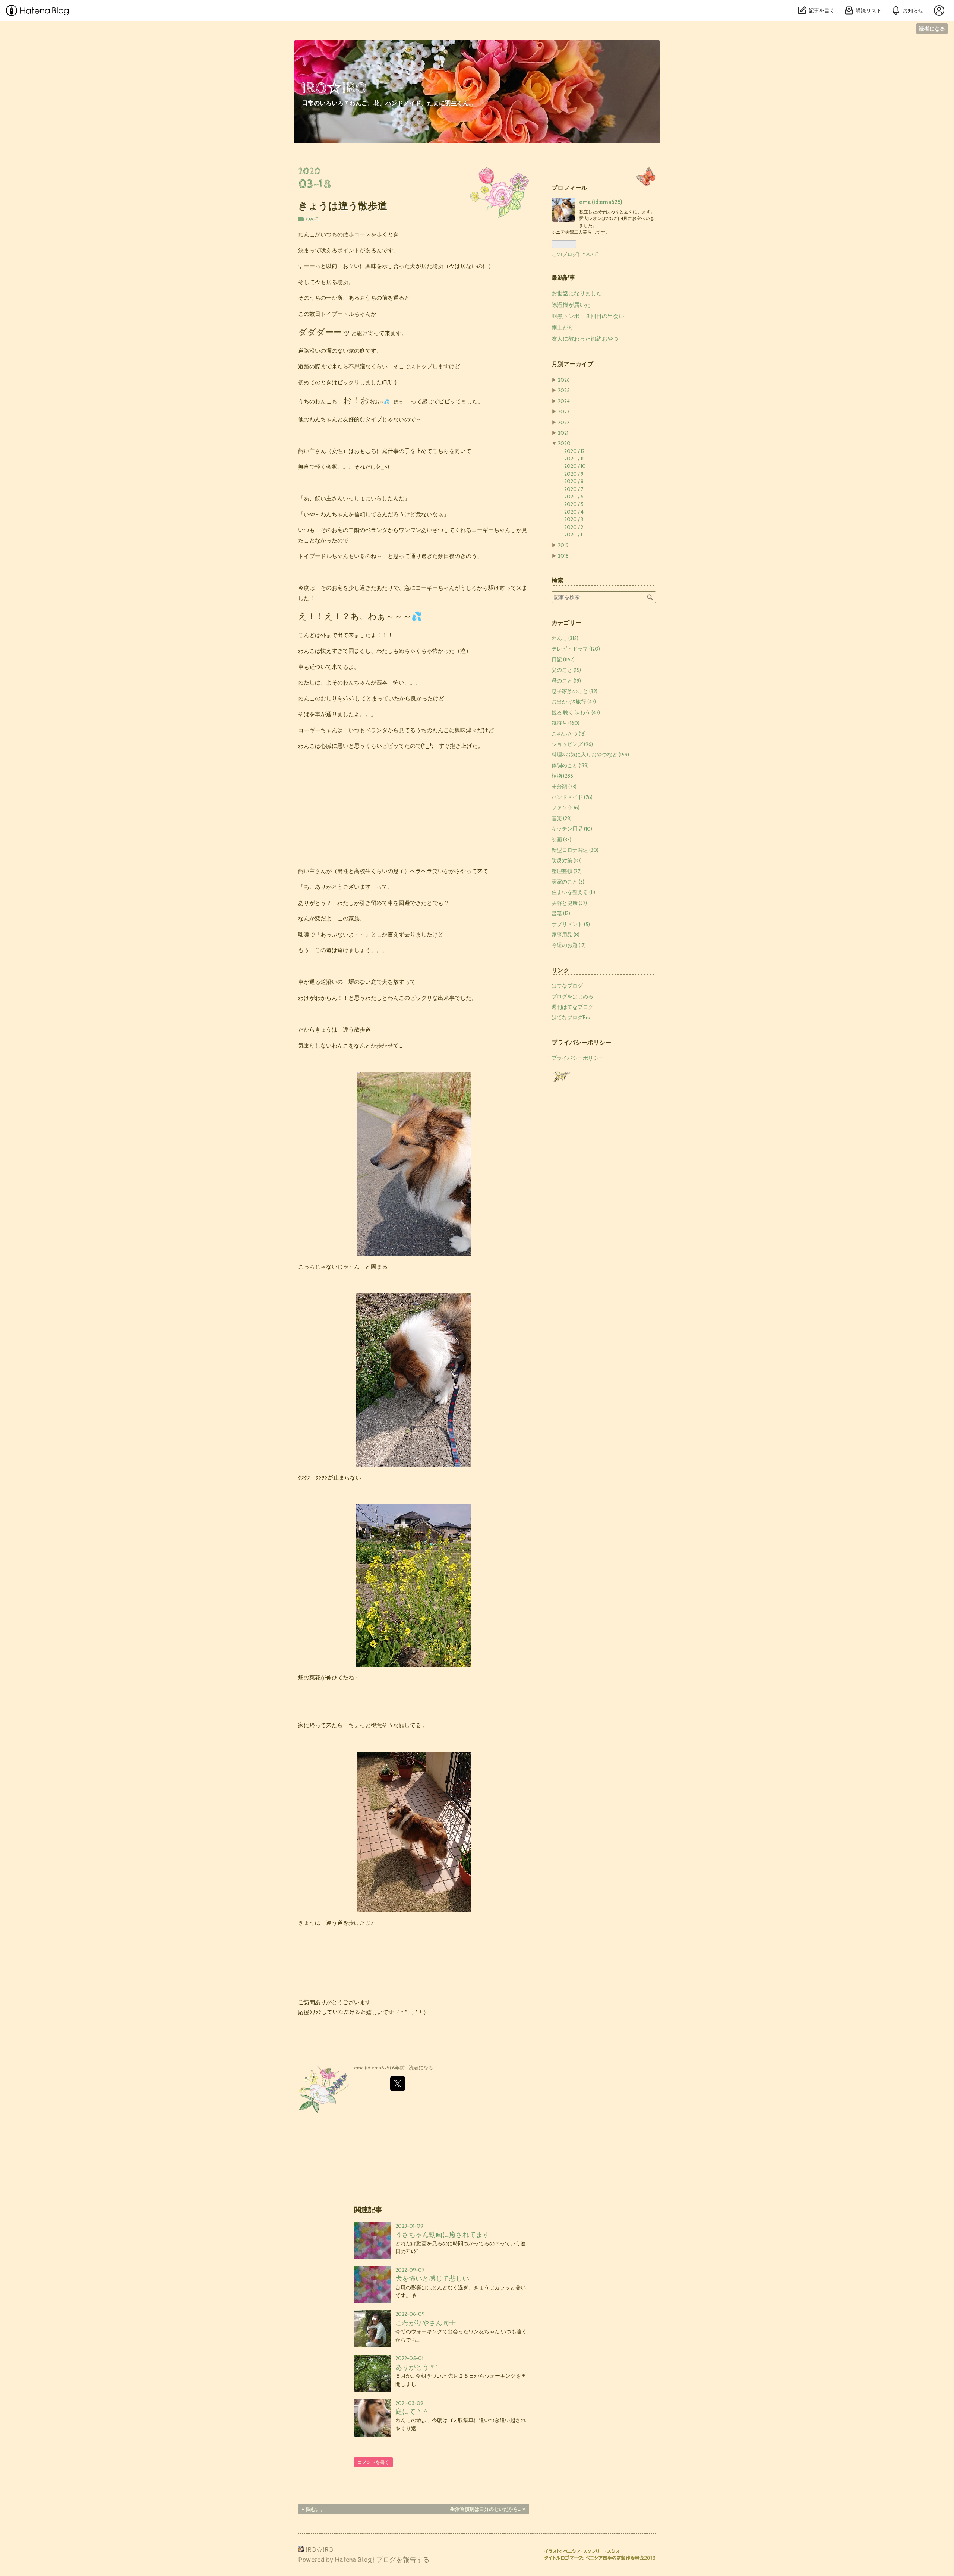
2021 (563, 433)
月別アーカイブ (572, 364)
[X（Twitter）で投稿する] (398, 2084)
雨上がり (563, 328)
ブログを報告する (403, 2560)
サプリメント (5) (571, 924)
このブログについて (575, 254)
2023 (564, 412)
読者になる (932, 29)
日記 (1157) (563, 659)
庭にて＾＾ (412, 2411)
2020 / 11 (574, 459)
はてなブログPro (571, 1017)
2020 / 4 (574, 512)
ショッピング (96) (572, 744)
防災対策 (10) (567, 860)
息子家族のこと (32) (574, 691)
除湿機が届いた (571, 305)
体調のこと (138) (570, 765)
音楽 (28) (562, 818)
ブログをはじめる (572, 996)
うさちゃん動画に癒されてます (442, 2234)
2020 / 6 (574, 497)
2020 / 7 (574, 489)
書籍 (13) (561, 913)
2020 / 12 (574, 451)
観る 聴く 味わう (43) (576, 712)
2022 (564, 422)
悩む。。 (314, 2509)
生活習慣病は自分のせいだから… (488, 2509)
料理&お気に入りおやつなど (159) (590, 755)
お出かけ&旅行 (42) (574, 702)
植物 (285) (563, 776)
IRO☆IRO (334, 88)
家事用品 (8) (566, 935)
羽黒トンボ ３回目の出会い (588, 316)
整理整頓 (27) (567, 871)
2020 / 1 (573, 535)
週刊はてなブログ (572, 1007)
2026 (564, 380)
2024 (564, 401)
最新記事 (563, 277)
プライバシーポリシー (578, 1058)
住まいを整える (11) (573, 892)
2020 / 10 (575, 466)
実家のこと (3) (568, 882)
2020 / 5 (574, 504)
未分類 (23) (564, 787)
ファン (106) (566, 807)
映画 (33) (561, 840)
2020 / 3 (574, 519)
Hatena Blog (353, 2560)
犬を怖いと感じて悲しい (432, 2278)
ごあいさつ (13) (569, 734)
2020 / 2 (574, 527)
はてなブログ (567, 986)
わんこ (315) (565, 638)
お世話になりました (577, 293)
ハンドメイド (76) (572, 797)
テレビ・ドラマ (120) (576, 649)
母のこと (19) (566, 681)
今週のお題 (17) (569, 945)
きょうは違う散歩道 (343, 206)
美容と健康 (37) (569, 903)
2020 (564, 443)
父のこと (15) (566, 670)
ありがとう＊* (417, 2367)
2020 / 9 (574, 474)
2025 (564, 390)
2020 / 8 (574, 481)
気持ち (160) (566, 723)
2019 (563, 545)
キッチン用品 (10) (572, 829)
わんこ (312, 218)
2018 (563, 556)
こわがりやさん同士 (426, 2323)
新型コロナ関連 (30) (575, 850)
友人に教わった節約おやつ (585, 339)
